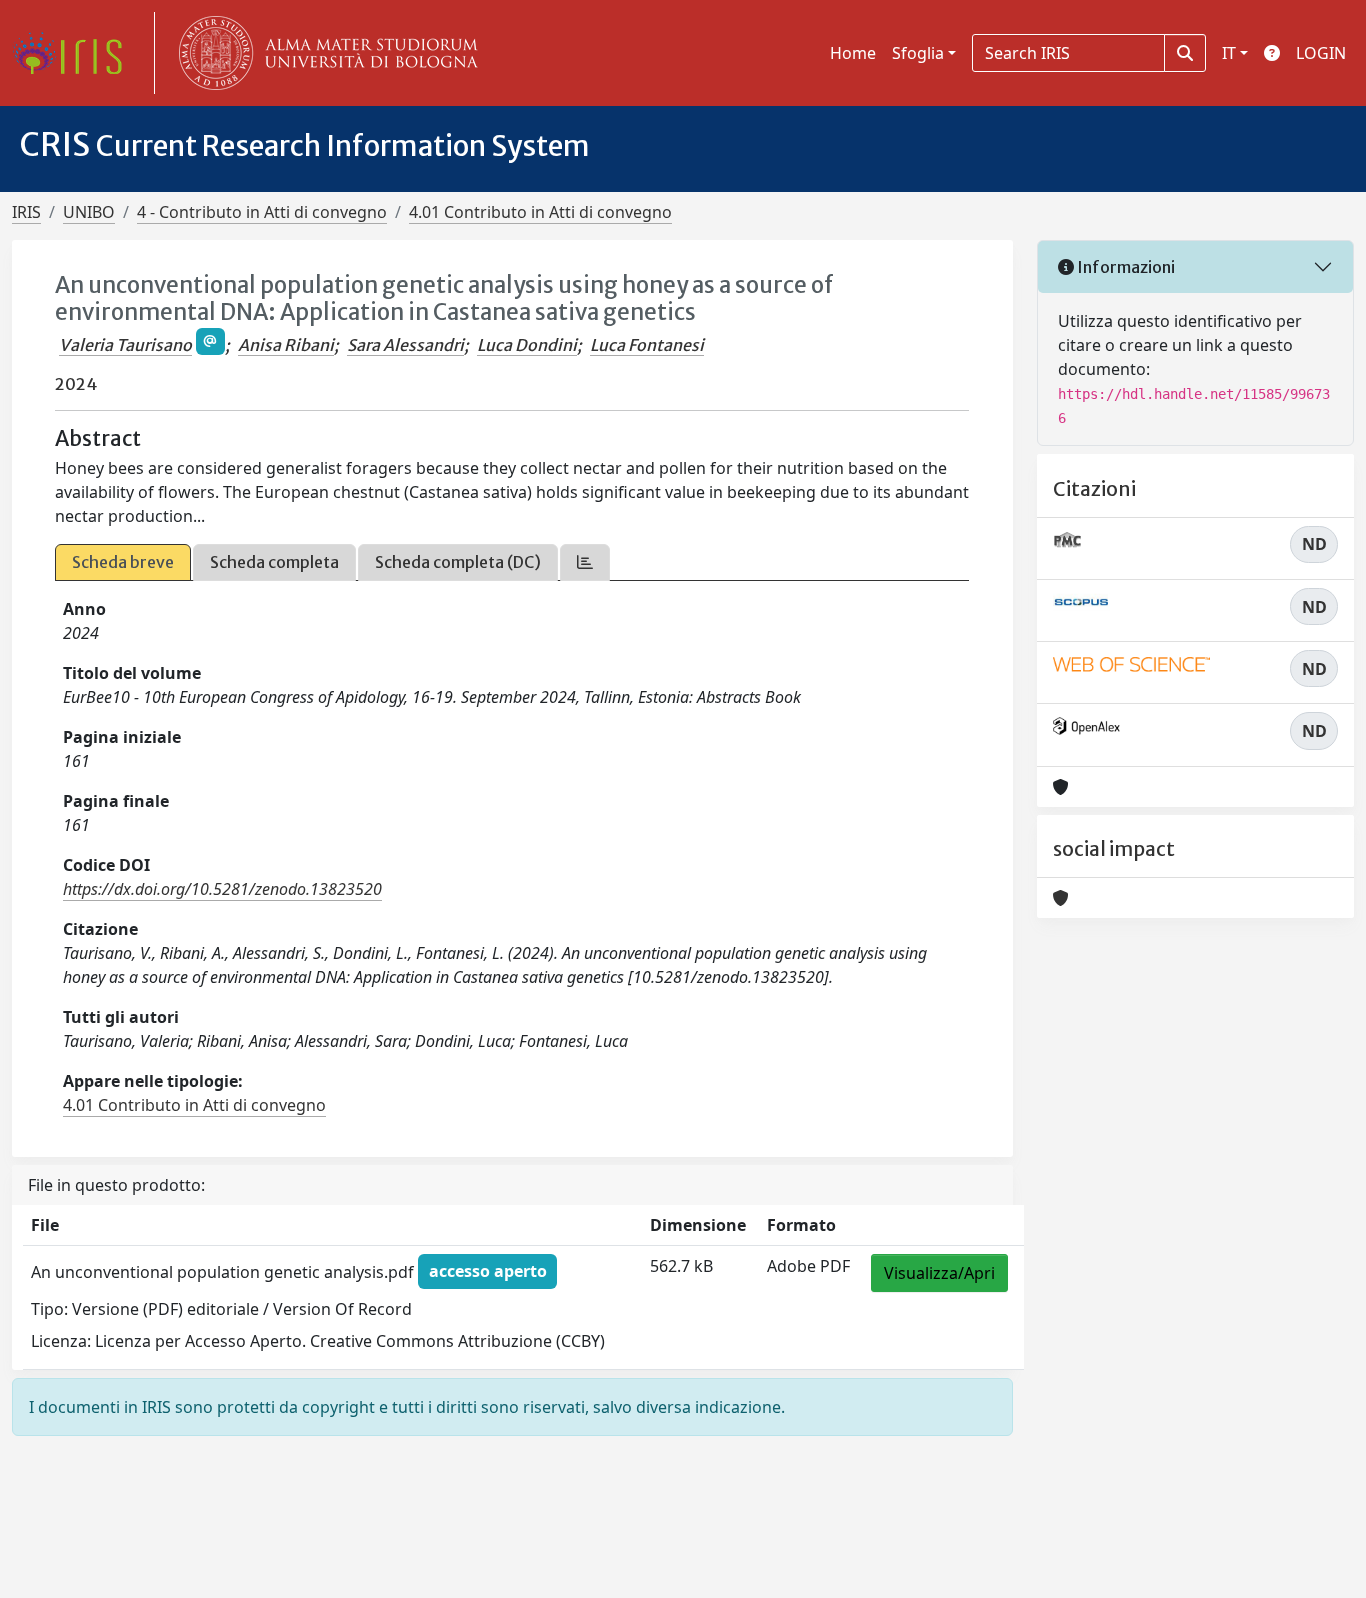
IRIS (26, 212)
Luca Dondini (527, 345)
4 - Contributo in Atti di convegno (262, 212)
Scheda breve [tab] (123, 562)
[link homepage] (75, 53)
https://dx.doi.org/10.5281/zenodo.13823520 (222, 889)
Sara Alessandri (405, 345)
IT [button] (1229, 53)
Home (853, 53)
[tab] (585, 562)
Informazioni (1124, 267)
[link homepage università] (324, 53)
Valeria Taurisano (125, 345)
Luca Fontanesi (647, 345)
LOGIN (1321, 53)
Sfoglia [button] (918, 53)
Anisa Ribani (286, 345)
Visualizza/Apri (939, 1273)
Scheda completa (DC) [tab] (458, 562)
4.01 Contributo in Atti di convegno (540, 212)
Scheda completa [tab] (274, 562)
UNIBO (89, 212)
